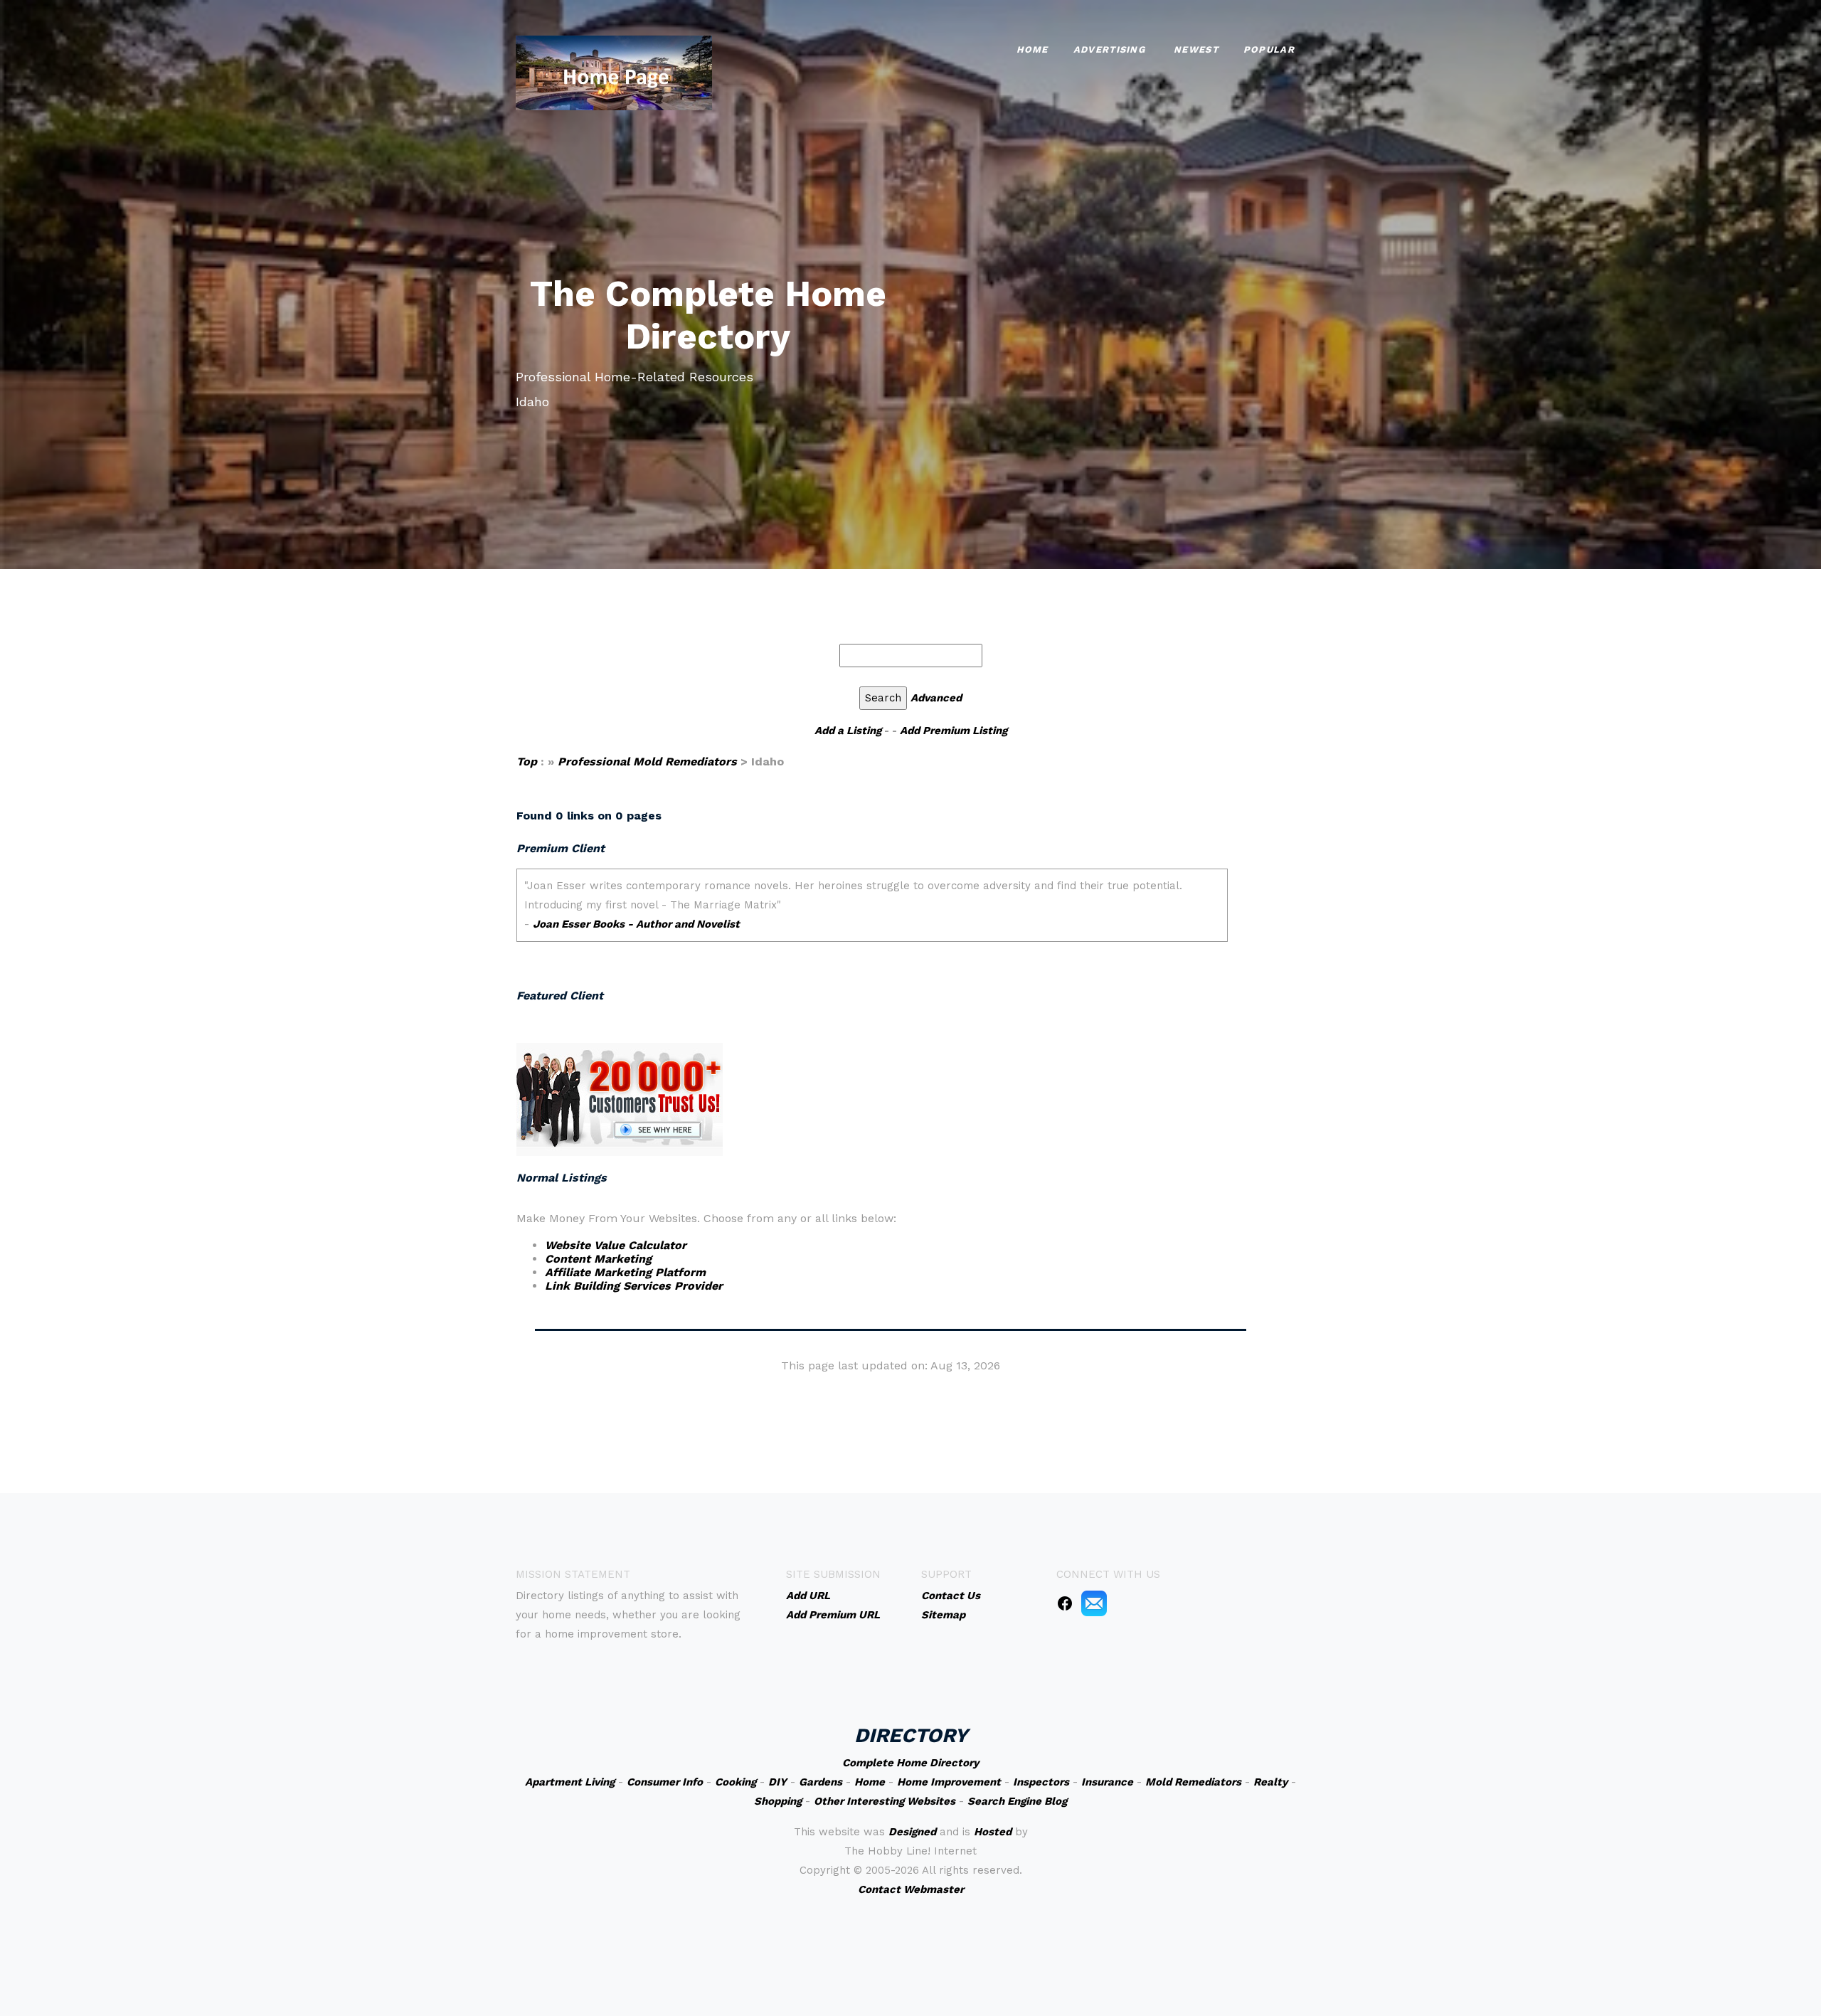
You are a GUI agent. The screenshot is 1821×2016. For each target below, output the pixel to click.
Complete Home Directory (910, 1763)
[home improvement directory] (614, 71)
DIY (777, 1782)
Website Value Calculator (616, 1245)
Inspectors (1041, 1782)
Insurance (1107, 1782)
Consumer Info (665, 1782)
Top (529, 762)
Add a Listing (848, 731)
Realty (1270, 1782)
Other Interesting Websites (885, 1801)
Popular (1269, 49)
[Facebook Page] (1065, 1603)
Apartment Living (570, 1782)
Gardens (821, 1782)
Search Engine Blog (1017, 1801)
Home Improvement (949, 1782)
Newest (1196, 49)
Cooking (736, 1782)
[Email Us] (1094, 1603)
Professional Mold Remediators (647, 762)
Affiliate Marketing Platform (625, 1272)
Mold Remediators (1193, 1782)
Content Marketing (598, 1259)
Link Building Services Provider (634, 1286)
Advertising (1109, 49)
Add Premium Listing (954, 731)
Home (1032, 49)
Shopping (778, 1801)
